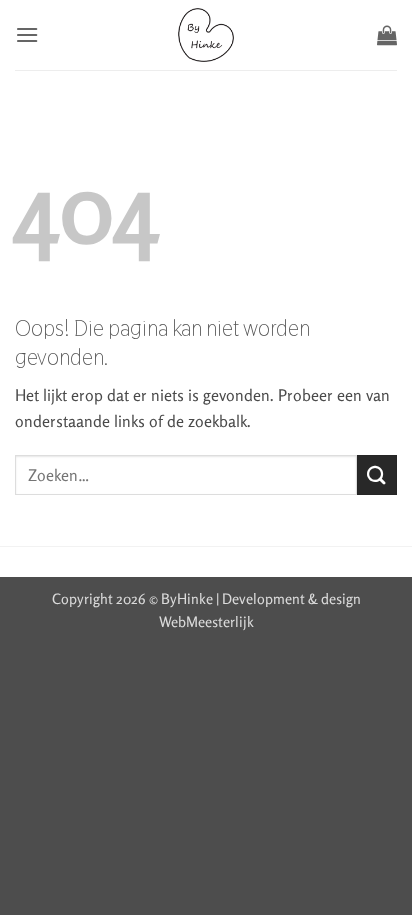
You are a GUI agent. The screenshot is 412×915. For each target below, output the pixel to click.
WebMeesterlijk (206, 621)
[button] (27, 34)
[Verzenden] (377, 474)
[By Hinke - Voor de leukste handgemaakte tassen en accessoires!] (206, 35)
